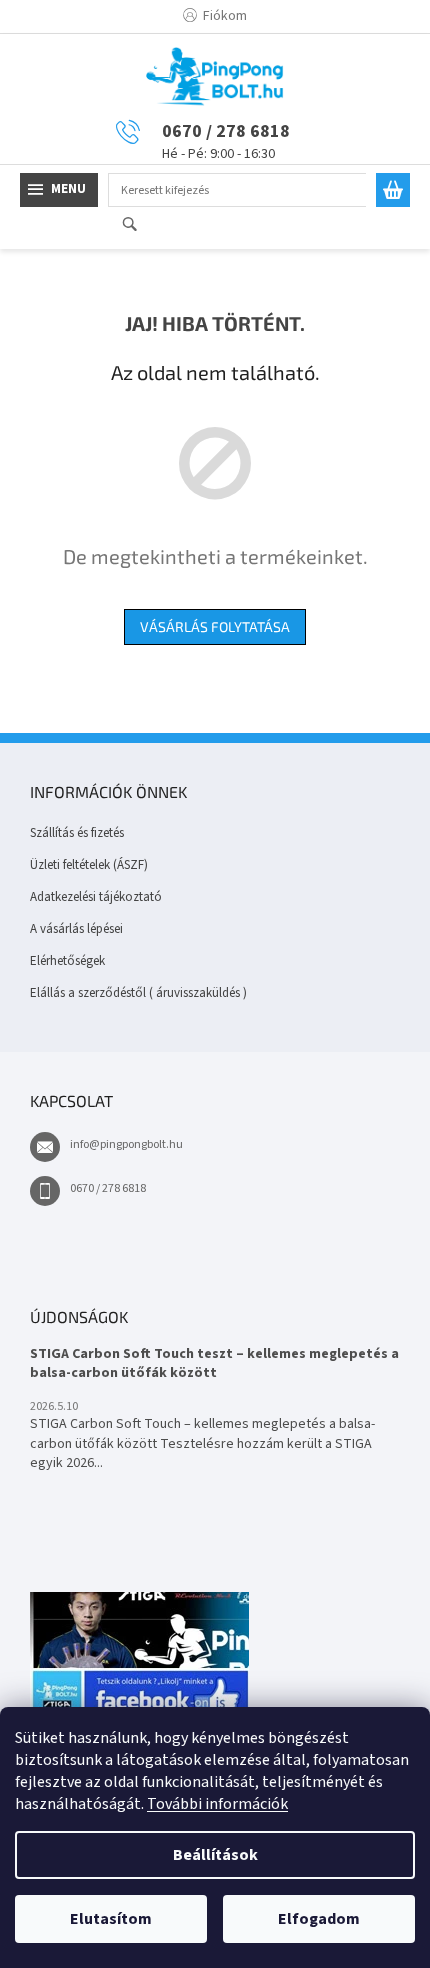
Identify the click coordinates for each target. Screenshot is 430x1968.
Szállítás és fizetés (77, 833)
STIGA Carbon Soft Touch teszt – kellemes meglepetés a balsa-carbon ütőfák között (214, 1364)
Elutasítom (111, 1919)
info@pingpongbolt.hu (126, 1144)
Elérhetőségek (67, 961)
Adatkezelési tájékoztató (96, 897)
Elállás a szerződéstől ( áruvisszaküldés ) (138, 993)
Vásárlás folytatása (215, 626)
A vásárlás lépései (76, 929)
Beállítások (215, 1855)
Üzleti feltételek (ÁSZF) (89, 865)
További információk (217, 1804)
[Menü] (59, 190)
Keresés (138, 225)
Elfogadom (319, 1919)
